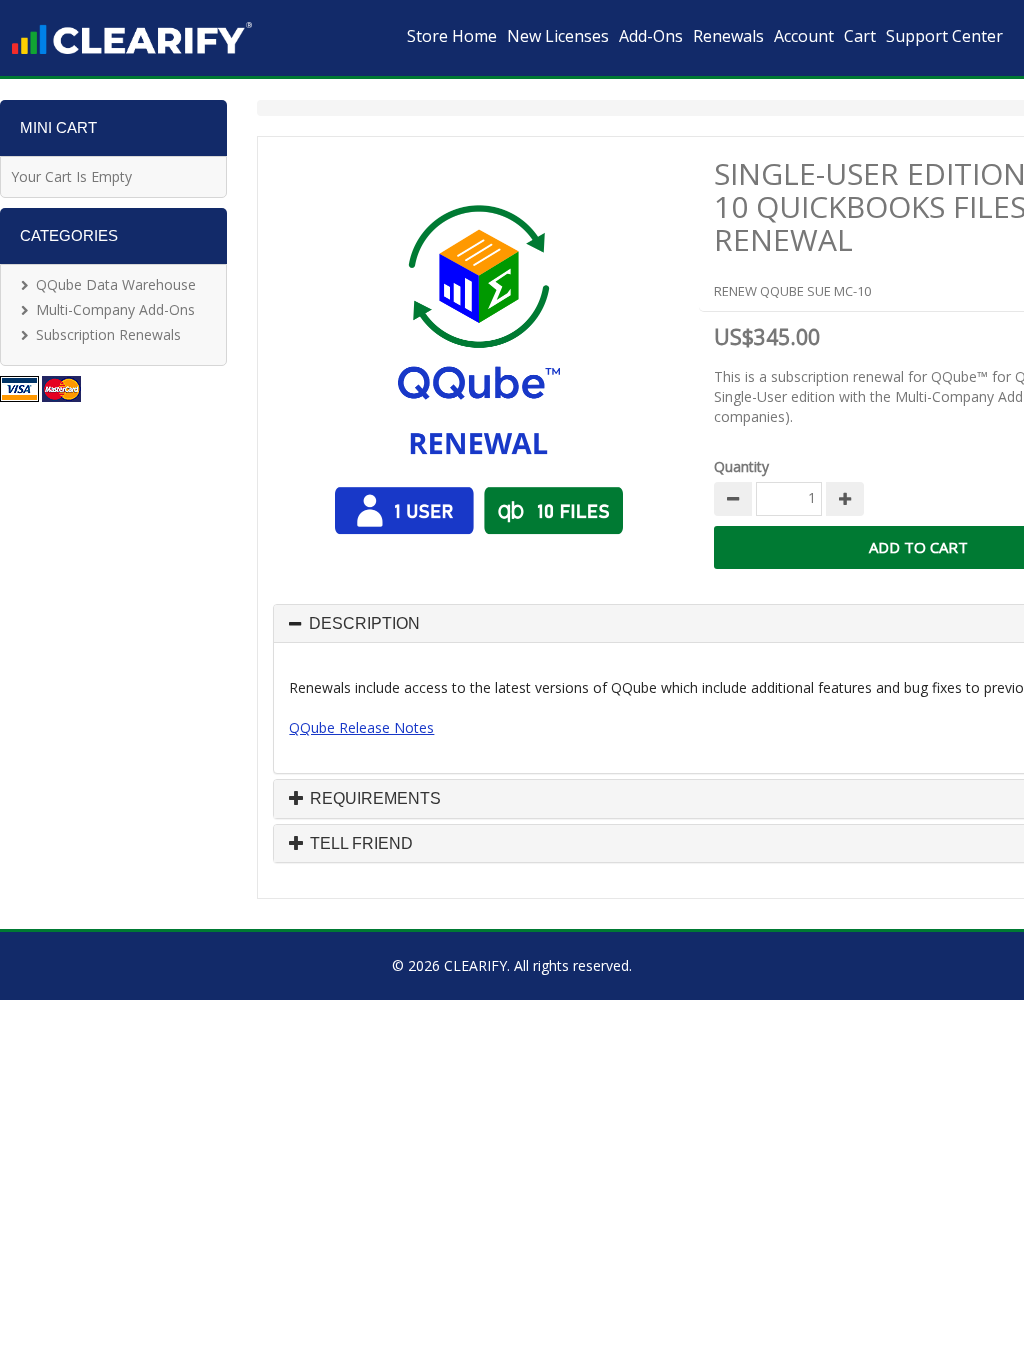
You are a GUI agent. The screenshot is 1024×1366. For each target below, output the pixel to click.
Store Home (452, 36)
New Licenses (558, 36)
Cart (860, 36)
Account (804, 36)
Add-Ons (651, 36)
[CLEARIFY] (132, 38)
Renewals (728, 36)
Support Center (944, 36)
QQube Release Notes (361, 727)
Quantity (741, 466)
